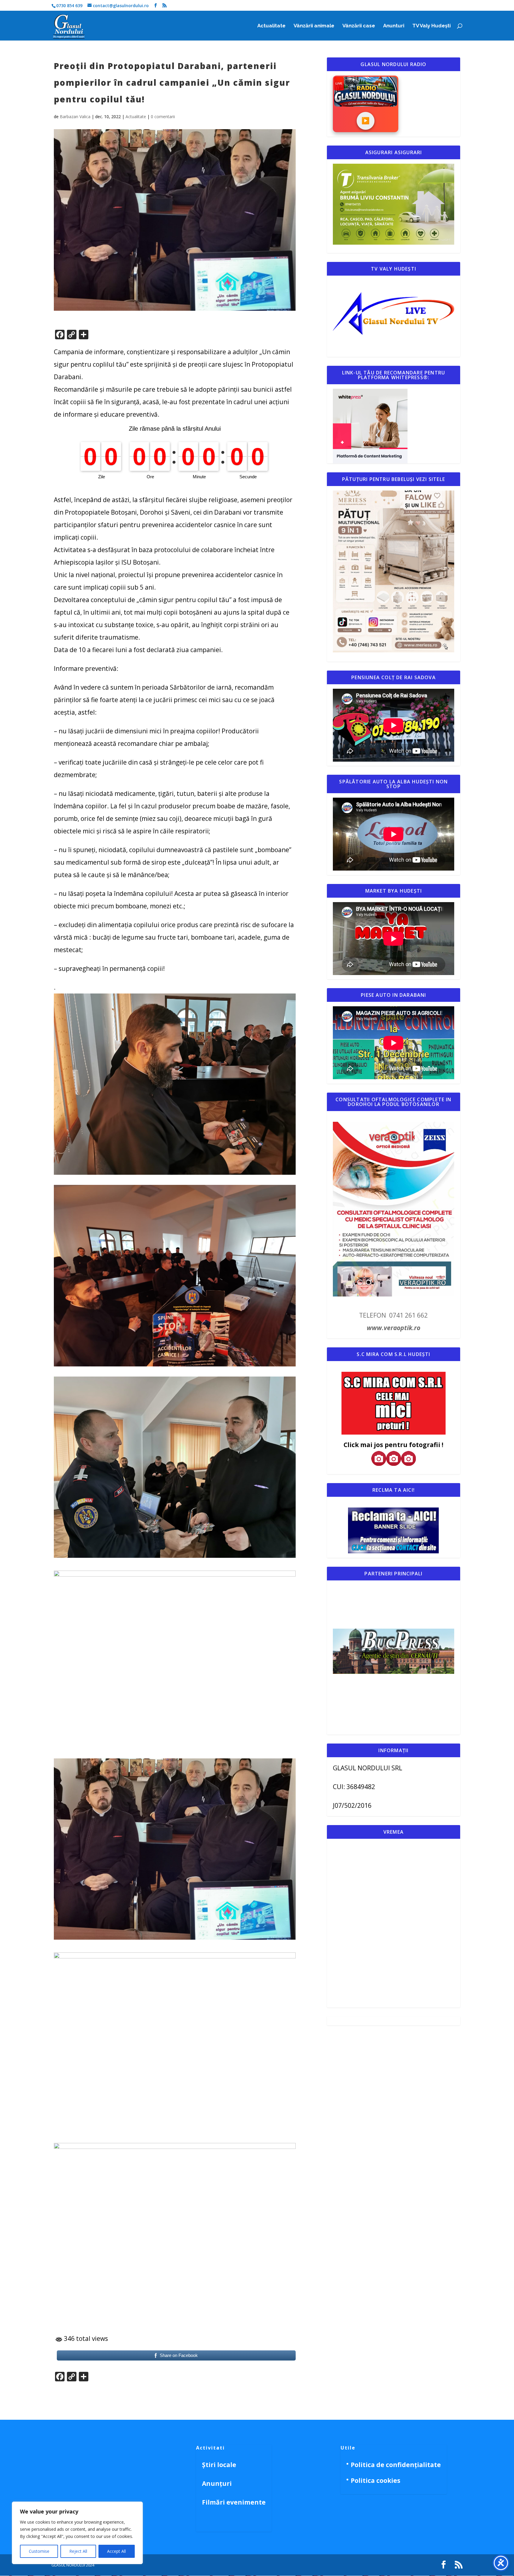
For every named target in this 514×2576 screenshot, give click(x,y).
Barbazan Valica (75, 117)
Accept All (116, 2551)
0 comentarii (163, 117)
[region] (77, 2533)
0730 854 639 (69, 6)
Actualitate (271, 26)
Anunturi (394, 26)
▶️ (365, 121)
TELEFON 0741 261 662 (393, 1315)
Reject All (78, 2551)
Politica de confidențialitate (396, 2465)
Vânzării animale (314, 26)
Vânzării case (359, 26)
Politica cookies (376, 2480)
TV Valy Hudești (431, 26)
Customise (39, 2551)
